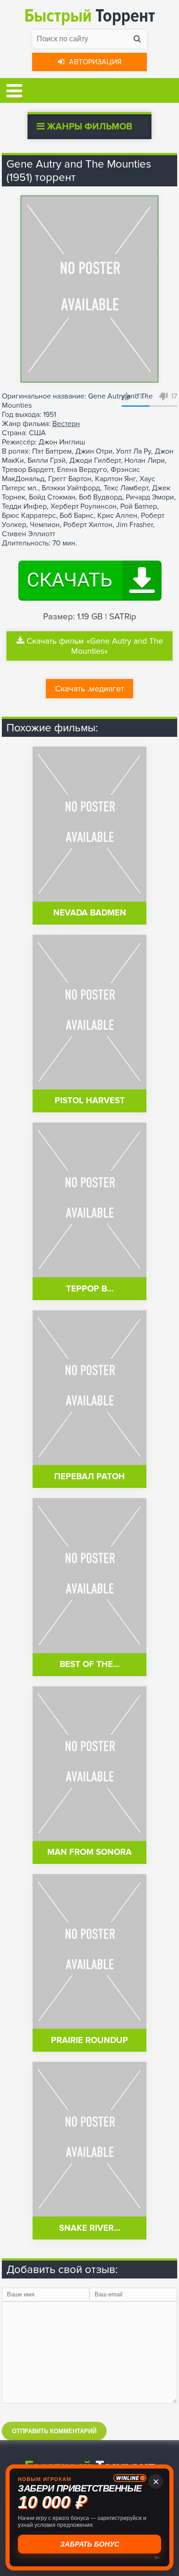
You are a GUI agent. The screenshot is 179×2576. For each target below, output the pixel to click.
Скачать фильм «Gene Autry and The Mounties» (95, 646)
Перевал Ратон (89, 1477)
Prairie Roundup (89, 2040)
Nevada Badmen (90, 913)
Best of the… (89, 1664)
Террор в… (90, 1289)
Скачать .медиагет (89, 689)
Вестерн (66, 424)
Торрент (90, 16)
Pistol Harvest (90, 1101)
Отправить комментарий (54, 2431)
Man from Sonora (89, 1852)
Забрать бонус (90, 2544)
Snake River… (90, 2228)
